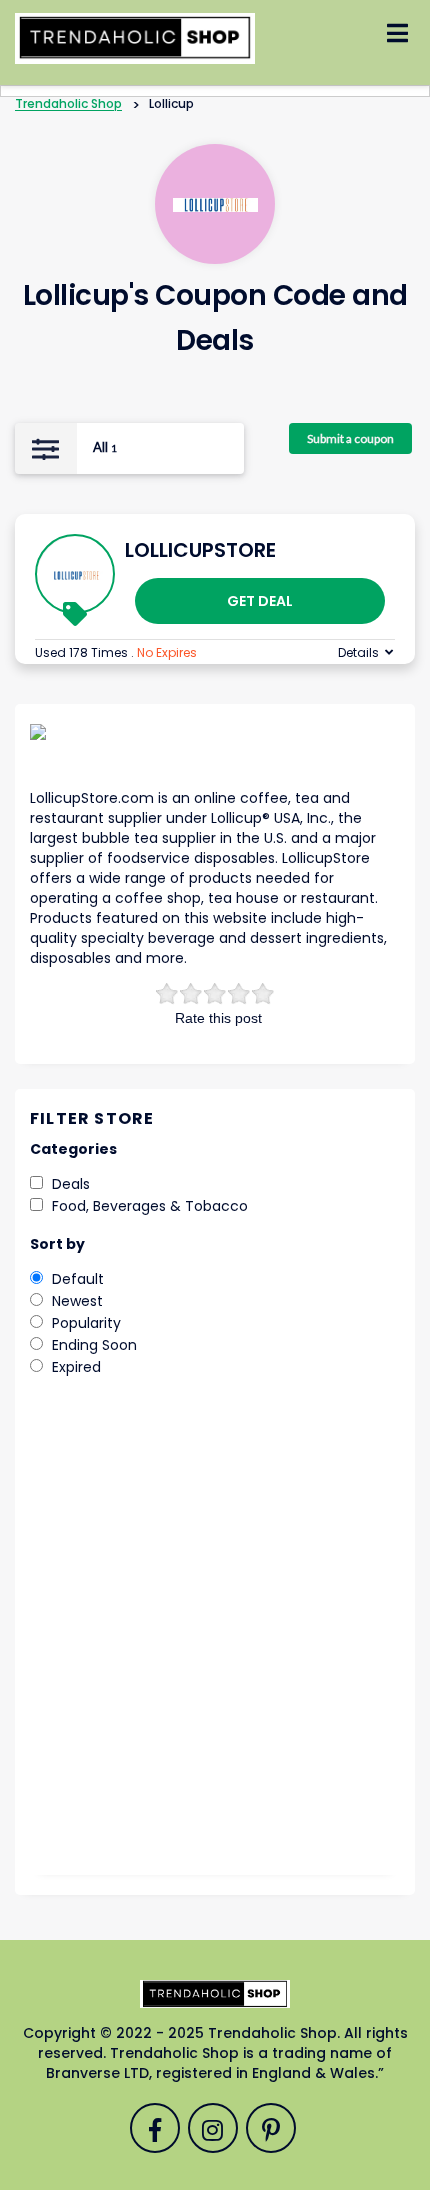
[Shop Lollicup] (215, 204)
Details (358, 652)
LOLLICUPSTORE (200, 550)
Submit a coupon (350, 438)
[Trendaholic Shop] (135, 37)
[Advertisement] (215, 1640)
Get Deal (260, 601)
